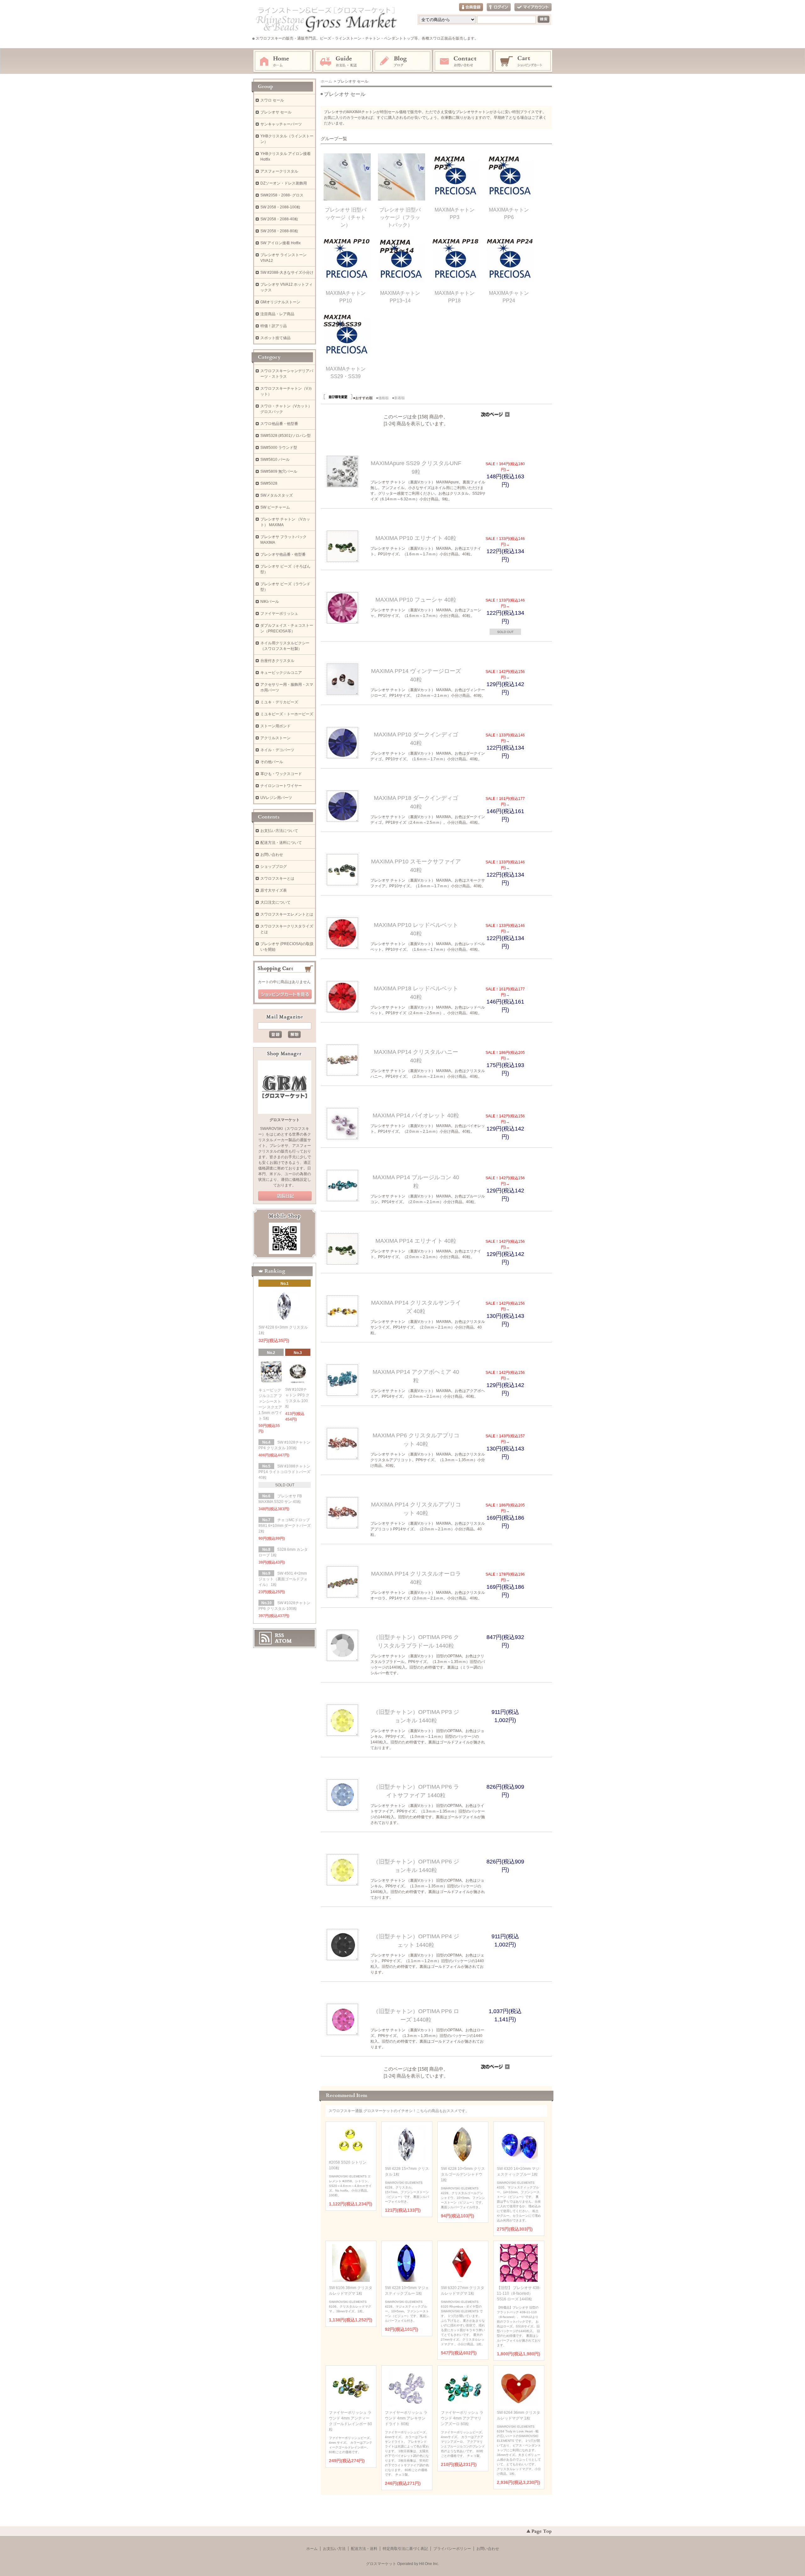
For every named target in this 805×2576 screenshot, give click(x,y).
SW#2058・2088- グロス (282, 195)
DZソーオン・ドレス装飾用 (284, 183)
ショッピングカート (523, 61)
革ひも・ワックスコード (281, 774)
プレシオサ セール (276, 112)
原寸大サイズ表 (274, 890)
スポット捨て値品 (275, 338)
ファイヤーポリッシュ (279, 614)
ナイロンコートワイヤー (281, 786)
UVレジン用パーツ (276, 798)
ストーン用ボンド (275, 726)
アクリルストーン (275, 738)
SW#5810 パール (275, 460)
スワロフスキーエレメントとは (287, 914)
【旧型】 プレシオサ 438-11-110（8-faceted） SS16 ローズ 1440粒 (519, 2293)
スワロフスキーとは (277, 878)
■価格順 (382, 398)
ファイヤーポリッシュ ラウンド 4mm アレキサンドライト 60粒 (406, 2418)
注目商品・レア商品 (277, 314)
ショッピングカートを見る (285, 994)
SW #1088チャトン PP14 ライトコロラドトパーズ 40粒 (284, 1472)
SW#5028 (269, 483)
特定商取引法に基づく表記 (405, 2549)
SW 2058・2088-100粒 (280, 207)
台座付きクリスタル (277, 661)
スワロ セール (272, 100)
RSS (279, 1635)
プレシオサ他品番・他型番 (283, 554)
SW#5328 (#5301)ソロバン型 (286, 436)
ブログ (403, 61)
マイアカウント (533, 7)
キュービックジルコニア (281, 673)
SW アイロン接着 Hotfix (280, 243)
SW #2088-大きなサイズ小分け (287, 272)
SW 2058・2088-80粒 (279, 231)
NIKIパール (270, 602)
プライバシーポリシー (452, 2549)
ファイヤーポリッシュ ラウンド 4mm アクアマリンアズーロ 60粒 (462, 2418)
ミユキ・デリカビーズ (279, 702)
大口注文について (275, 902)
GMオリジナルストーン (280, 302)
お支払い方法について (279, 831)
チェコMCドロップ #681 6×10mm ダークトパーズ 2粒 (285, 1526)
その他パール (272, 762)
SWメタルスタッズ (277, 495)
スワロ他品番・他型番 (281, 424)
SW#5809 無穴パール (279, 471)
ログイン (499, 7)
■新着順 (398, 398)
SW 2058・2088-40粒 (279, 219)
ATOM (283, 1641)
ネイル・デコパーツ (277, 750)
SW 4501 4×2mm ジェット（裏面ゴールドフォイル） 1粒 (283, 1579)
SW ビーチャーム (275, 507)
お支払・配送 (343, 61)
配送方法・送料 (364, 2549)
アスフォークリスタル (279, 171)
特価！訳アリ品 (274, 326)
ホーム (283, 61)
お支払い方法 (334, 2549)
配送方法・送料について (281, 843)
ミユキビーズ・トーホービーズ (287, 714)
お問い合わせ (463, 61)
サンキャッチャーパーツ (281, 124)
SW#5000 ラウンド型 (279, 448)
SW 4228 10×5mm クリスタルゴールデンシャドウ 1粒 (463, 2174)
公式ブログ (285, 1196)
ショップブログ (274, 867)
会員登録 (471, 7)
